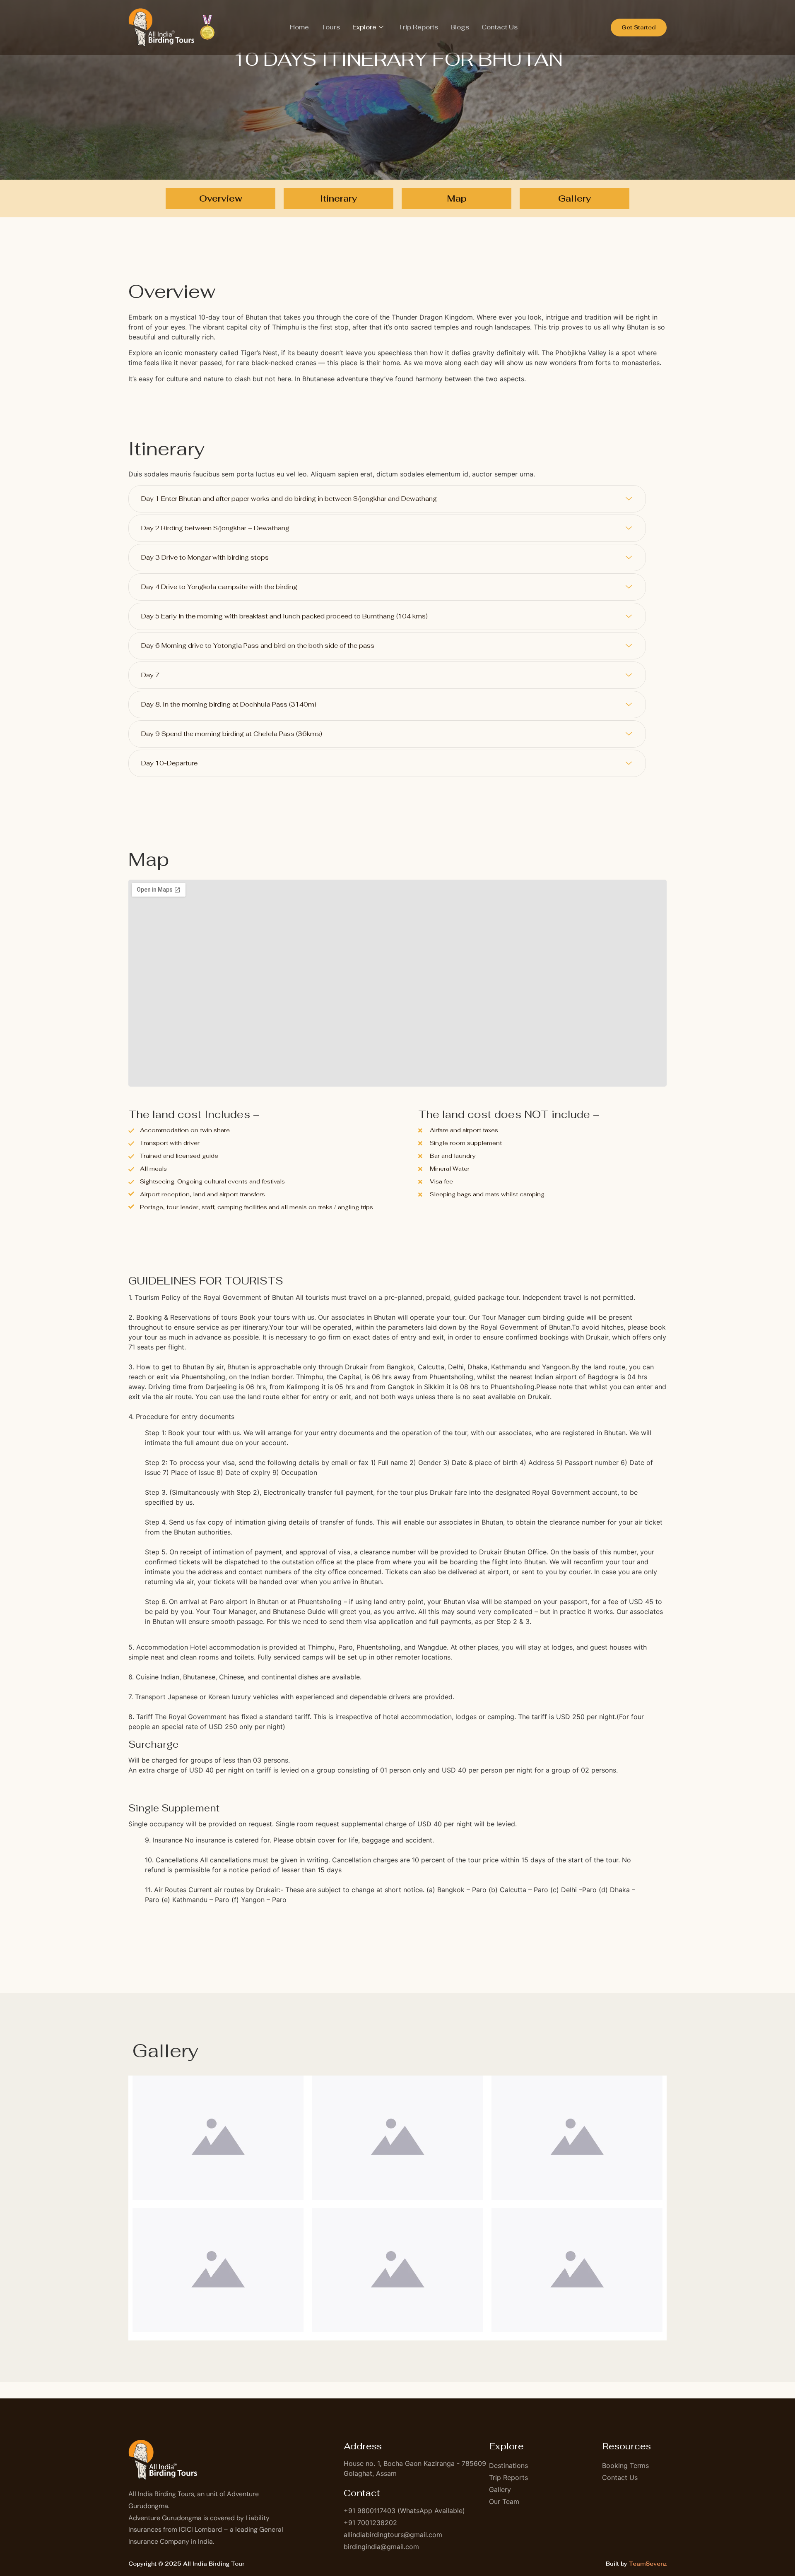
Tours (331, 27)
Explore (364, 27)
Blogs (460, 27)
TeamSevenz (648, 2564)
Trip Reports (418, 27)
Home (299, 27)
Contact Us (500, 27)
